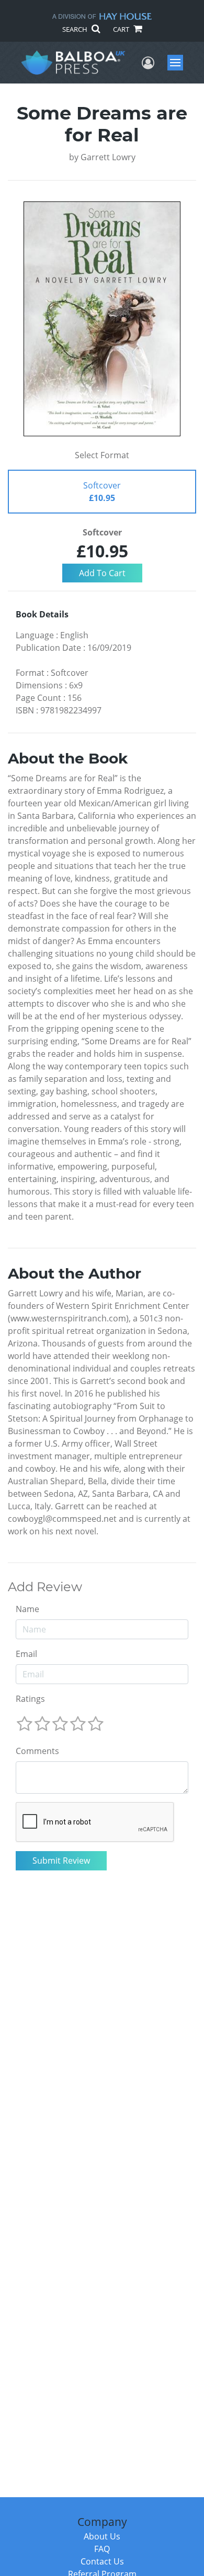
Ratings (30, 1699)
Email (26, 1654)
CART (122, 29)
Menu (179, 63)
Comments (37, 1751)
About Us (102, 2536)
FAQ (102, 2549)
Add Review (45, 1587)
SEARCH (76, 29)
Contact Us (102, 2561)
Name (27, 1609)
